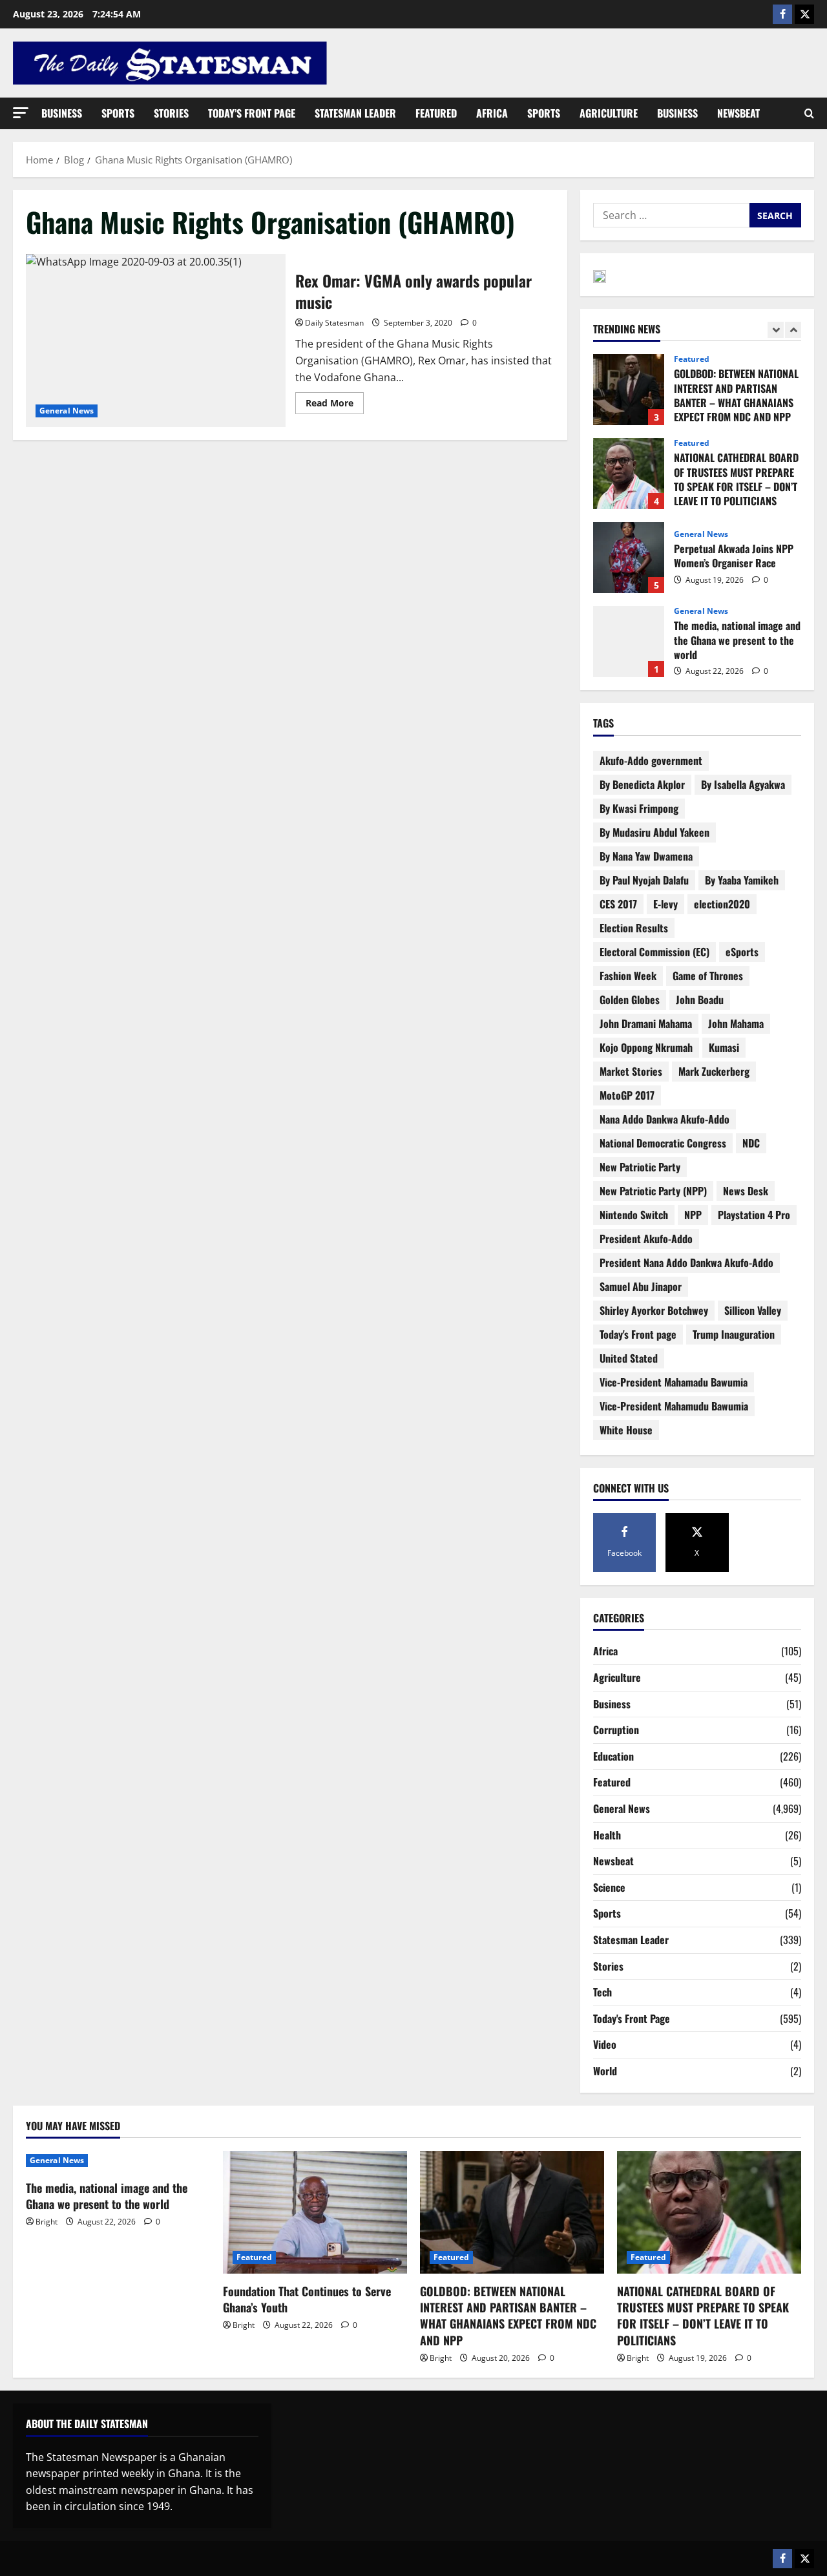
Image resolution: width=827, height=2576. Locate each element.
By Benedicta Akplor (642, 784)
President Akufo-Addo (646, 1239)
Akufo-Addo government (651, 760)
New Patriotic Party (640, 1167)
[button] (21, 113)
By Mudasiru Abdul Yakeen (654, 832)
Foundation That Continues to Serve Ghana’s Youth (307, 2299)
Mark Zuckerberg (714, 1071)
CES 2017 (618, 904)
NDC (751, 1143)
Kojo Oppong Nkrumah (646, 1047)
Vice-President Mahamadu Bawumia (674, 1382)
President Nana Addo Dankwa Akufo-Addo (686, 1262)
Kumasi (724, 1047)
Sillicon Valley (753, 1310)
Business (62, 113)
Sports (118, 113)
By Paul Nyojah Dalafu (644, 880)
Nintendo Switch (634, 1215)
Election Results (634, 928)
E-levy (665, 904)
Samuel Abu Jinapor (641, 1286)
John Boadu (700, 1000)
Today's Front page (638, 1334)
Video (605, 2044)
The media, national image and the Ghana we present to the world (629, 642)
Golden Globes (630, 1000)
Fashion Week (628, 976)
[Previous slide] (776, 330)
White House (626, 1430)
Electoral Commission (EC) (654, 952)
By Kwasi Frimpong (639, 808)
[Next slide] (793, 330)
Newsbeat (738, 113)
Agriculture (609, 113)
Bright (47, 2222)
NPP (693, 1215)
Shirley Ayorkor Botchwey (654, 1310)
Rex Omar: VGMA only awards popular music (156, 340)
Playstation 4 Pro (754, 1215)
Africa (492, 113)
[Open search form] (809, 114)
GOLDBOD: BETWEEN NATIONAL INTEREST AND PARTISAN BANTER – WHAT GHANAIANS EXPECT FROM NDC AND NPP (629, 390)
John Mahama (736, 1023)
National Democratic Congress (663, 1143)
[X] (804, 14)
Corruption (616, 1730)
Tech (602, 1992)
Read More (335, 401)
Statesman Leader (355, 113)
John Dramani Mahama (646, 1023)
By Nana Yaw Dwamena (646, 856)
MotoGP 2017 (627, 1095)
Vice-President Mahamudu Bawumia (674, 1406)
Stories (171, 113)
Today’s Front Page (252, 113)
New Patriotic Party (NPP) (653, 1191)
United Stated (629, 1358)
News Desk (746, 1191)
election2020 (722, 904)
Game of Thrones (708, 976)
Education (613, 1756)
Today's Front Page (632, 2018)
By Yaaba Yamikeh (742, 880)
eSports (742, 952)
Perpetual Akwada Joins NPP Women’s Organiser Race (629, 558)
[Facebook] (782, 14)
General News (67, 411)
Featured (436, 113)
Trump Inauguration (734, 1334)
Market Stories (631, 1071)
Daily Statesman (334, 323)
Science (609, 1887)
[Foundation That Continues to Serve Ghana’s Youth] (315, 2212)
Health (607, 1835)
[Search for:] (671, 215)
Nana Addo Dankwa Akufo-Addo (665, 1119)
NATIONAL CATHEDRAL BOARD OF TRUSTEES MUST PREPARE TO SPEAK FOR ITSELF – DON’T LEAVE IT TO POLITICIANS (629, 474)
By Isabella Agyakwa (743, 784)
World (605, 2071)
